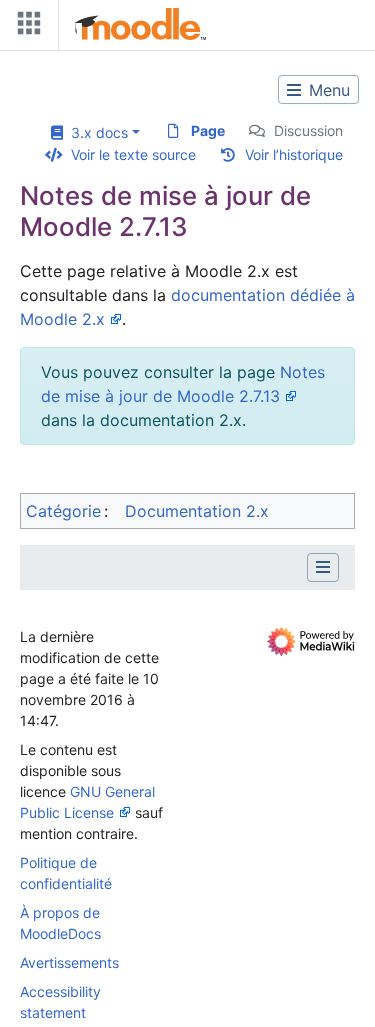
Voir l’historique (294, 154)
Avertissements (69, 962)
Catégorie (63, 511)
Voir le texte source (133, 154)
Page (208, 130)
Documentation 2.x (197, 511)
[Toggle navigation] (25, 27)
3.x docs (95, 132)
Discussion (308, 130)
